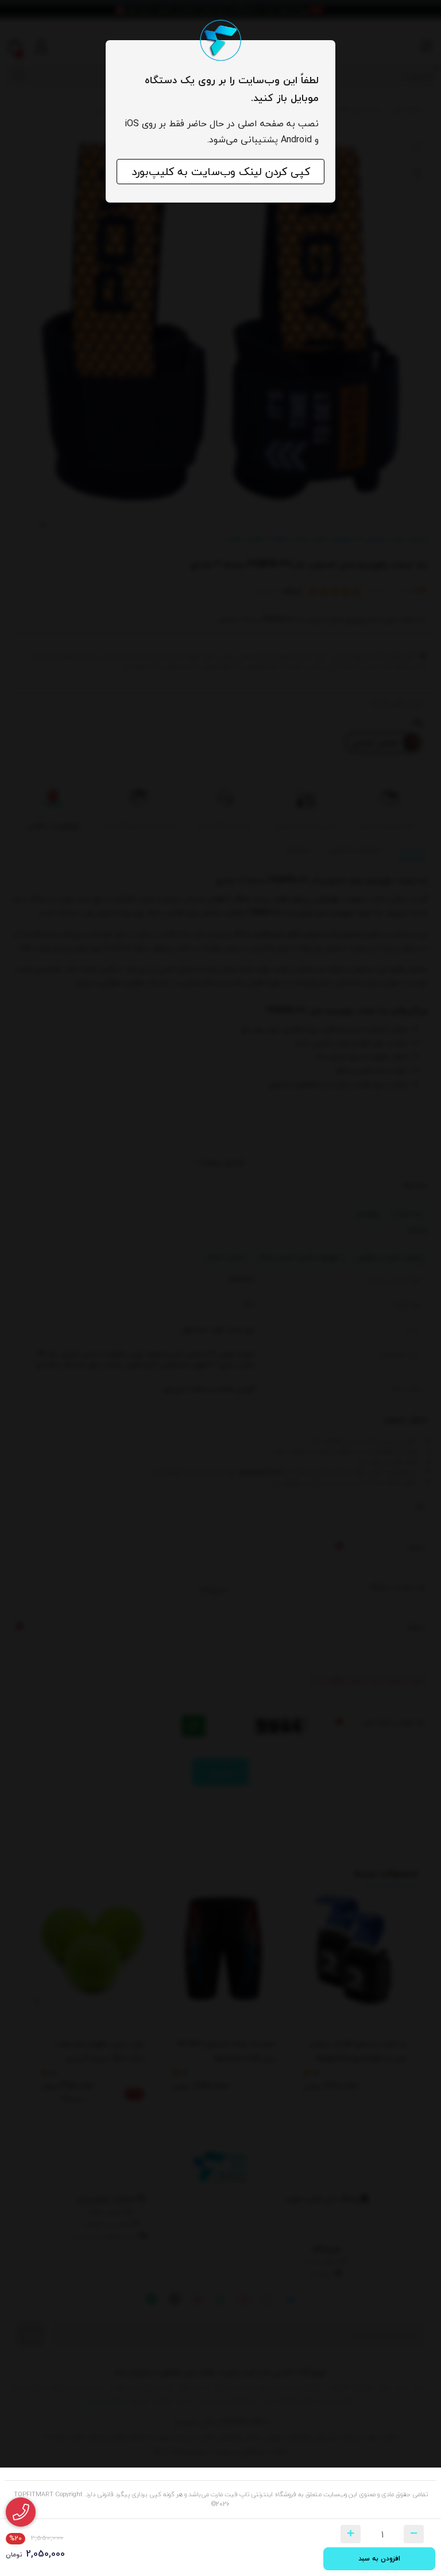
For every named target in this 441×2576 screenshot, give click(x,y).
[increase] (351, 2534)
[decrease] (414, 2534)
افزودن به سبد (379, 2558)
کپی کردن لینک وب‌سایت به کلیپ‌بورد (221, 172)
